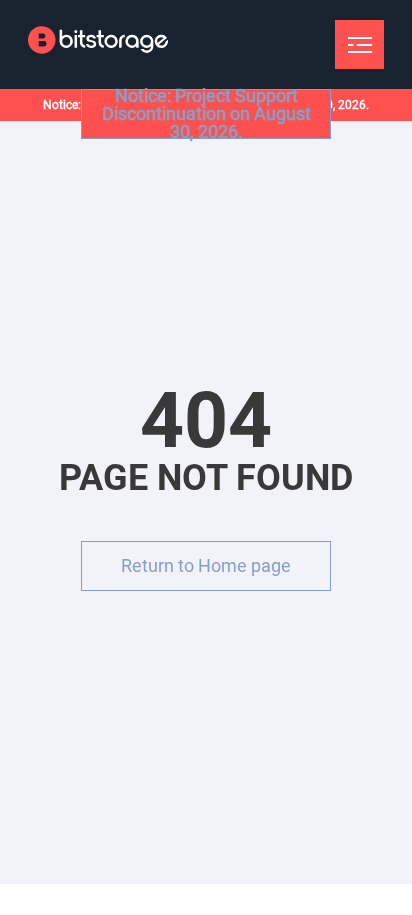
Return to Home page (206, 565)
